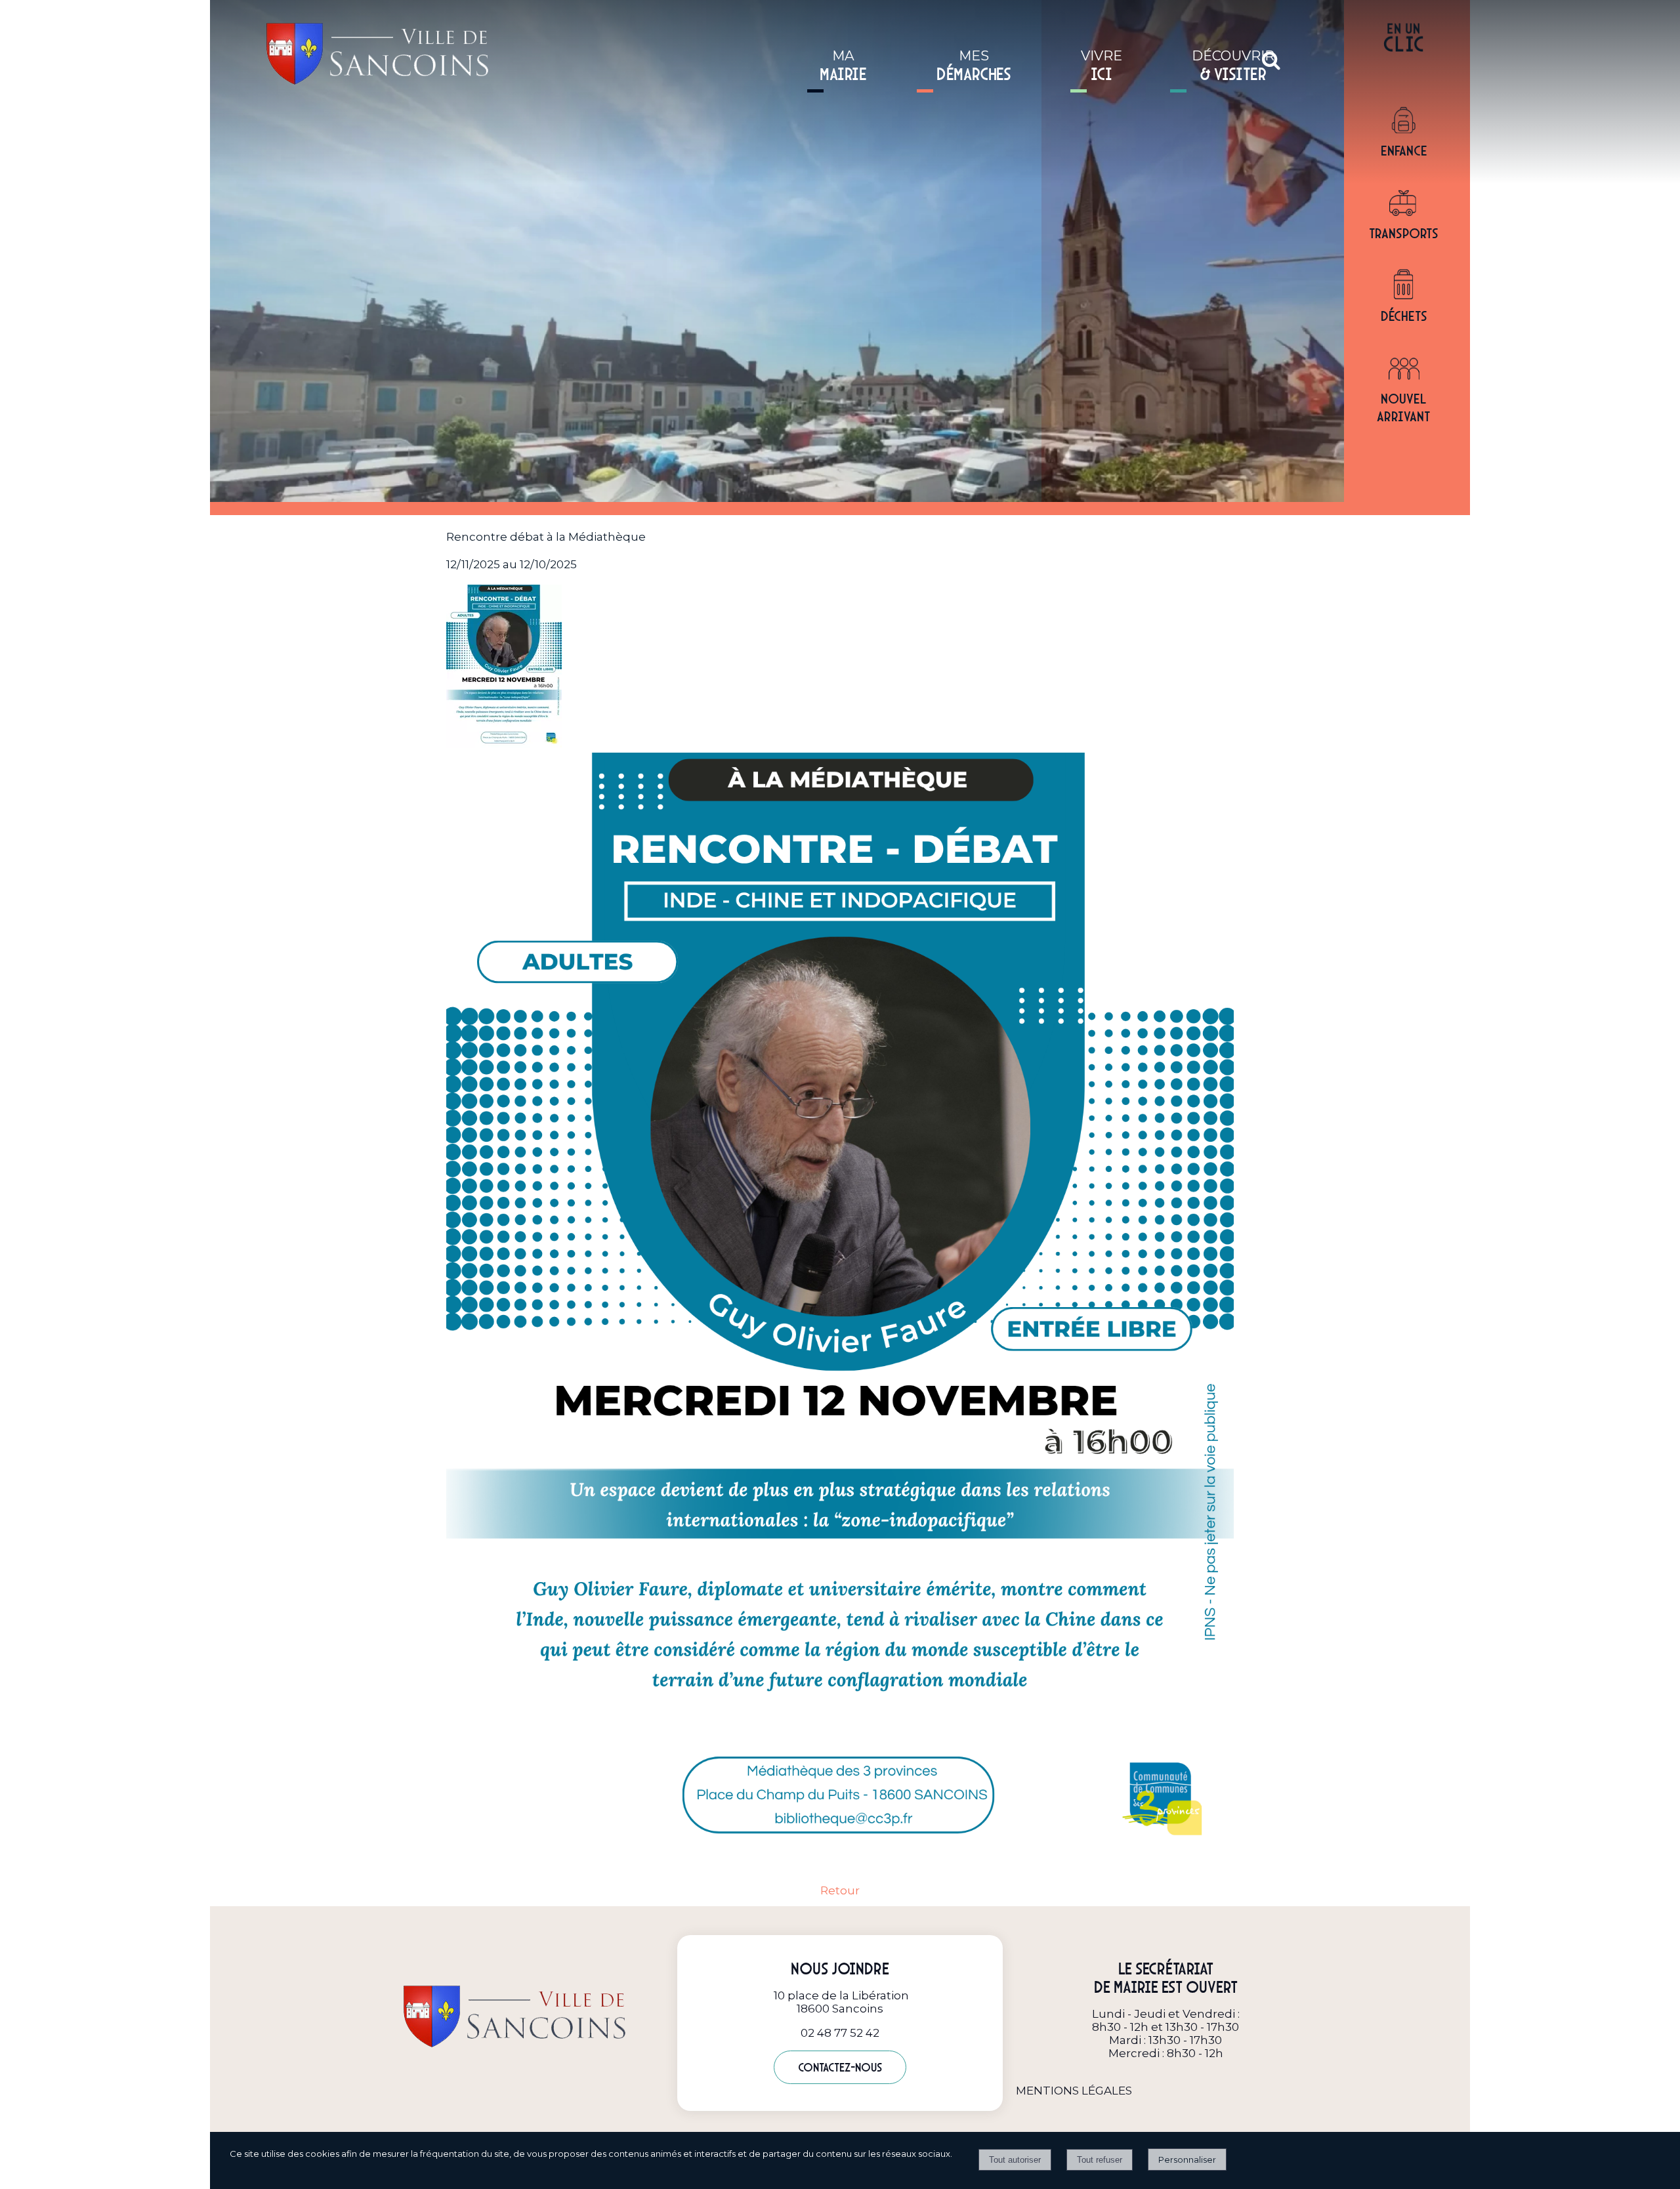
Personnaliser (1187, 2159)
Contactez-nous (840, 2067)
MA (843, 66)
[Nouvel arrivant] (1404, 369)
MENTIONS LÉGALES (1074, 2091)
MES (974, 66)
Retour (840, 1890)
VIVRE (1102, 66)
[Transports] (1404, 204)
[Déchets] (1404, 287)
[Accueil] (361, 50)
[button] (1271, 60)
